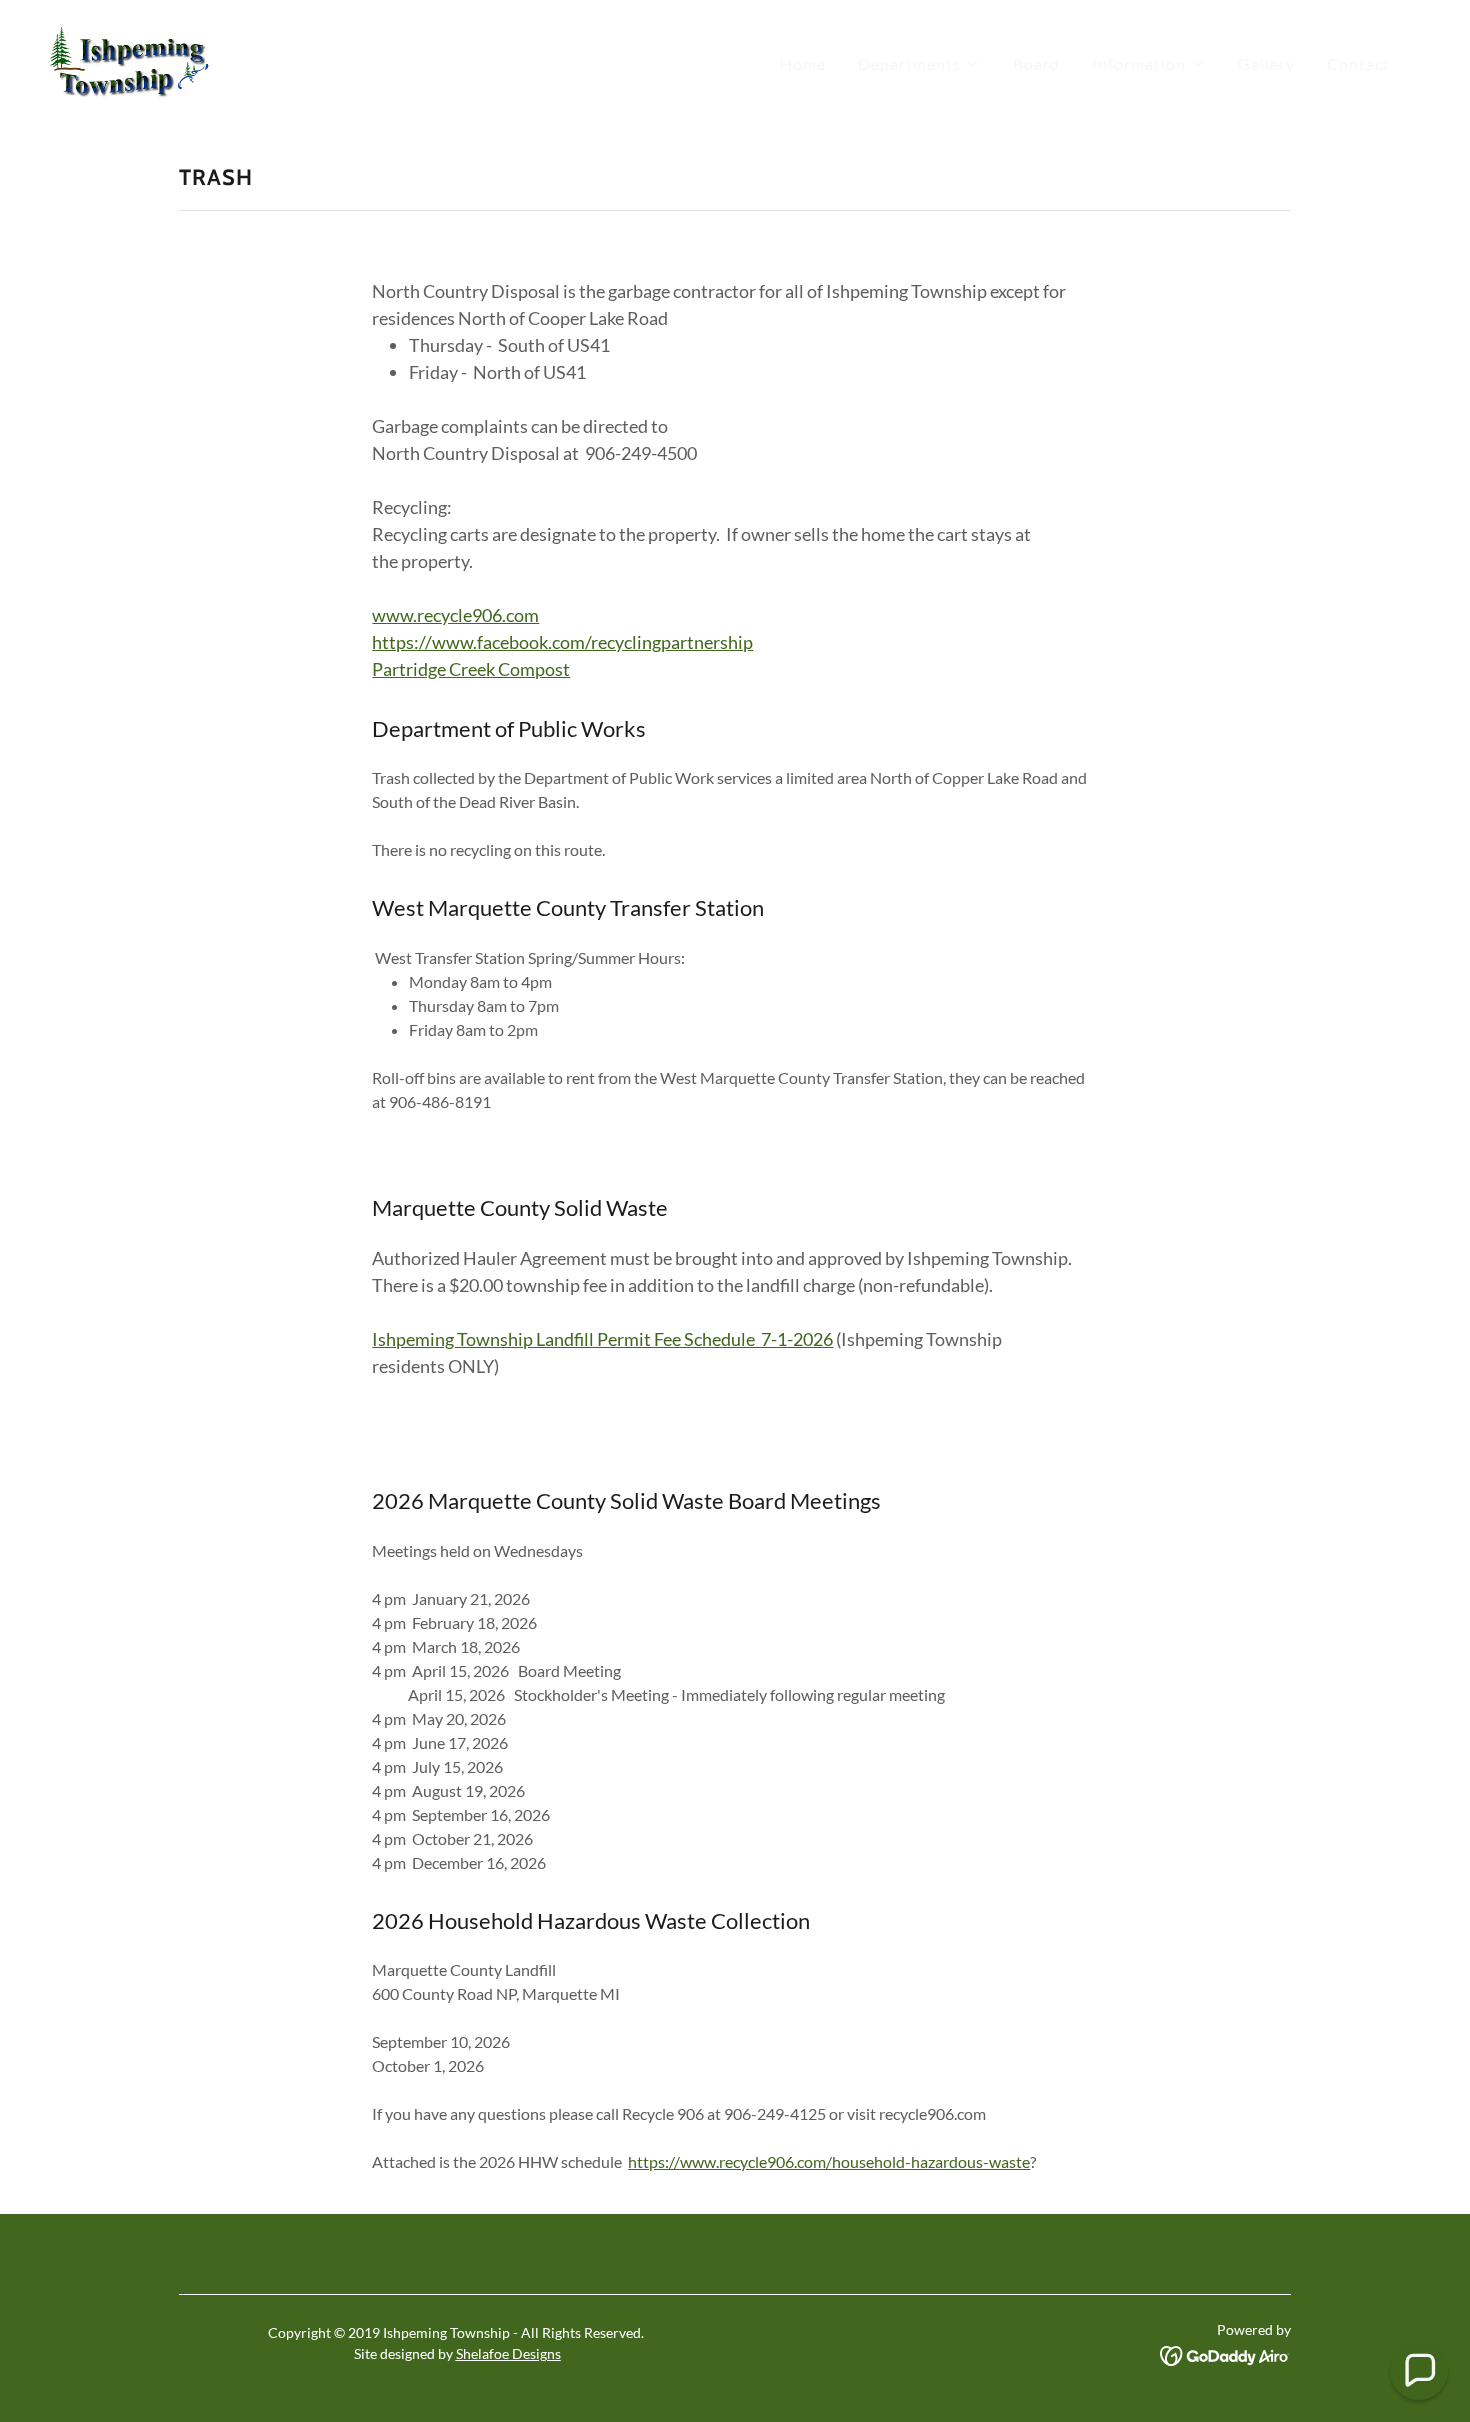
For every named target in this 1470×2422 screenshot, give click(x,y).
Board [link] (1036, 63)
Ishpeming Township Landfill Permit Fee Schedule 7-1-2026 (602, 1339)
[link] (129, 59)
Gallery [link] (1266, 63)
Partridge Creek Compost (471, 669)
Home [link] (803, 63)
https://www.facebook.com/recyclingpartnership (562, 642)
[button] (919, 64)
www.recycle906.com (455, 615)
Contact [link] (1358, 63)
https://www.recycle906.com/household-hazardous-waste (829, 2161)
